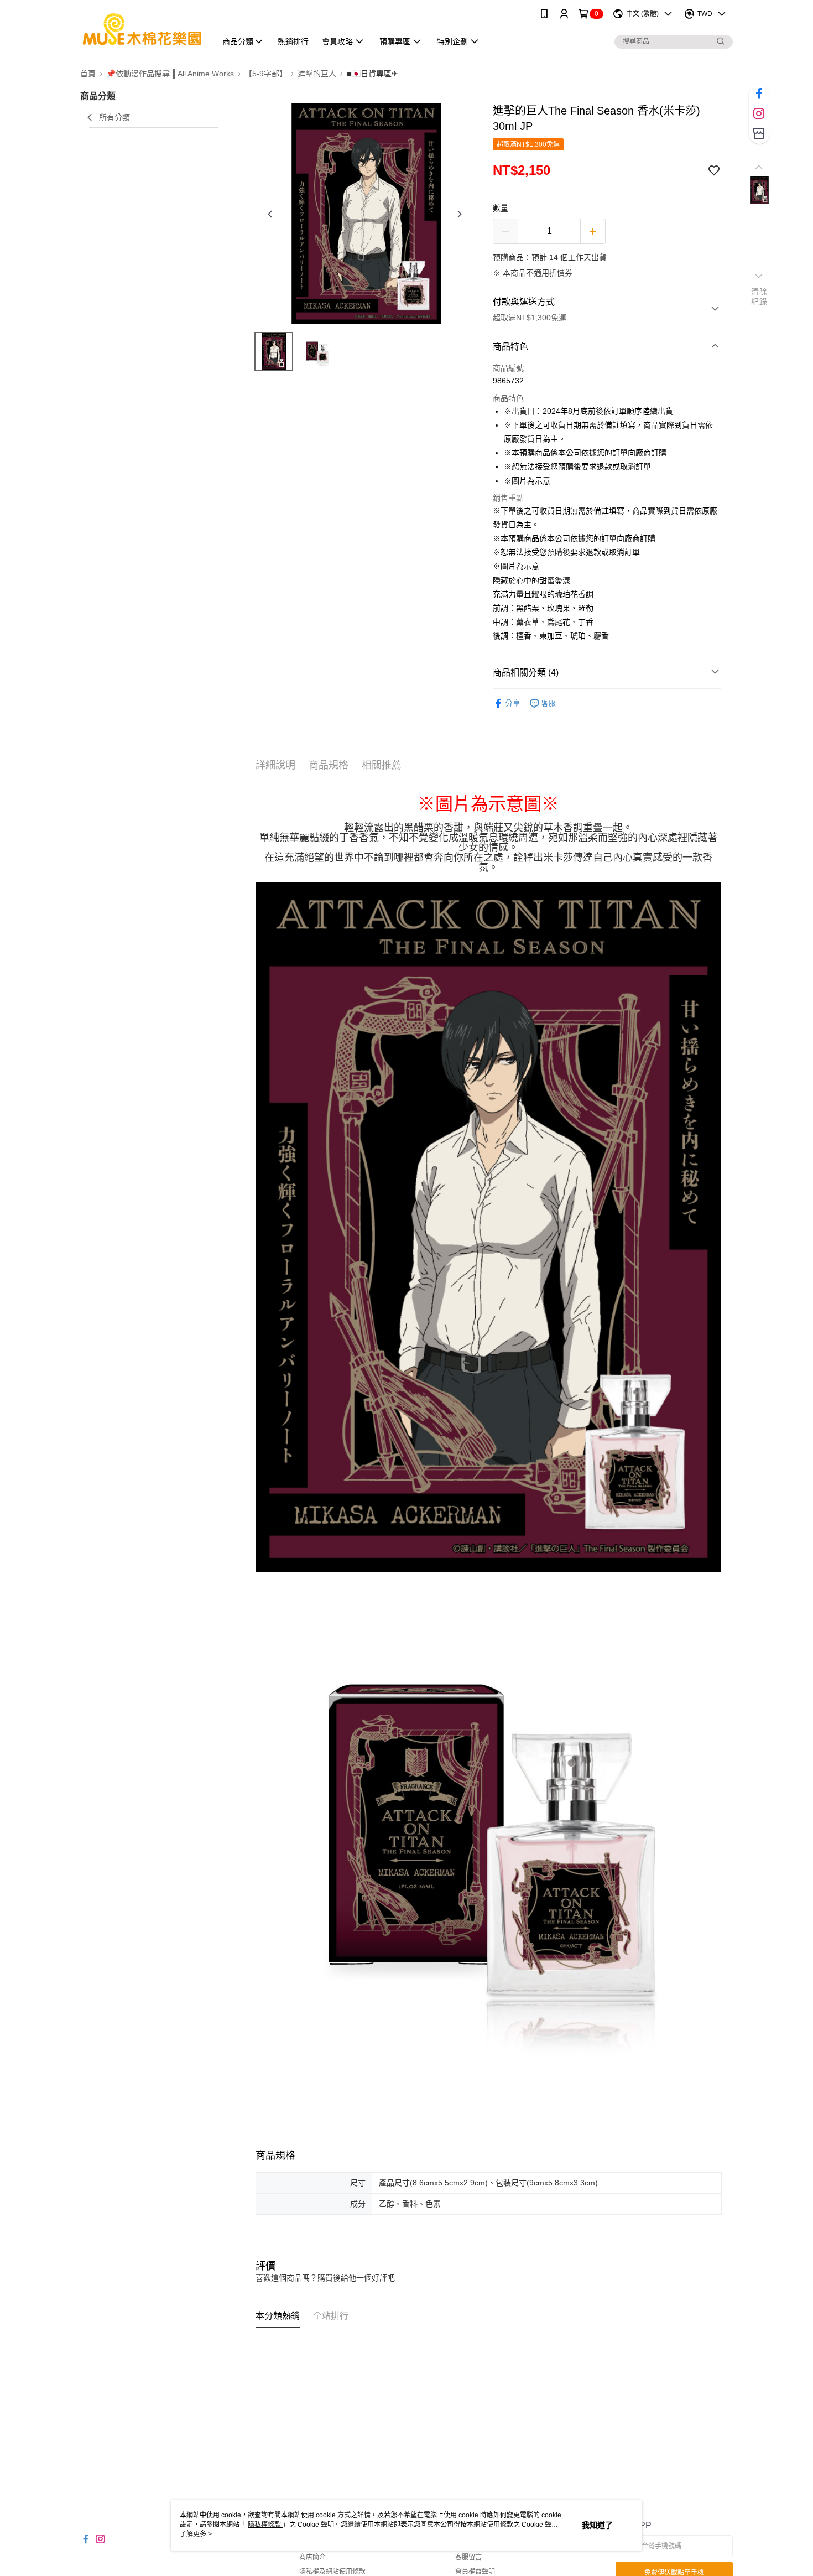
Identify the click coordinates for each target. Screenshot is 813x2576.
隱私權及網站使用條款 (332, 2572)
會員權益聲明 (475, 2572)
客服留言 (468, 2557)
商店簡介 (312, 2557)
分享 (513, 703)
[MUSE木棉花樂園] (142, 29)
